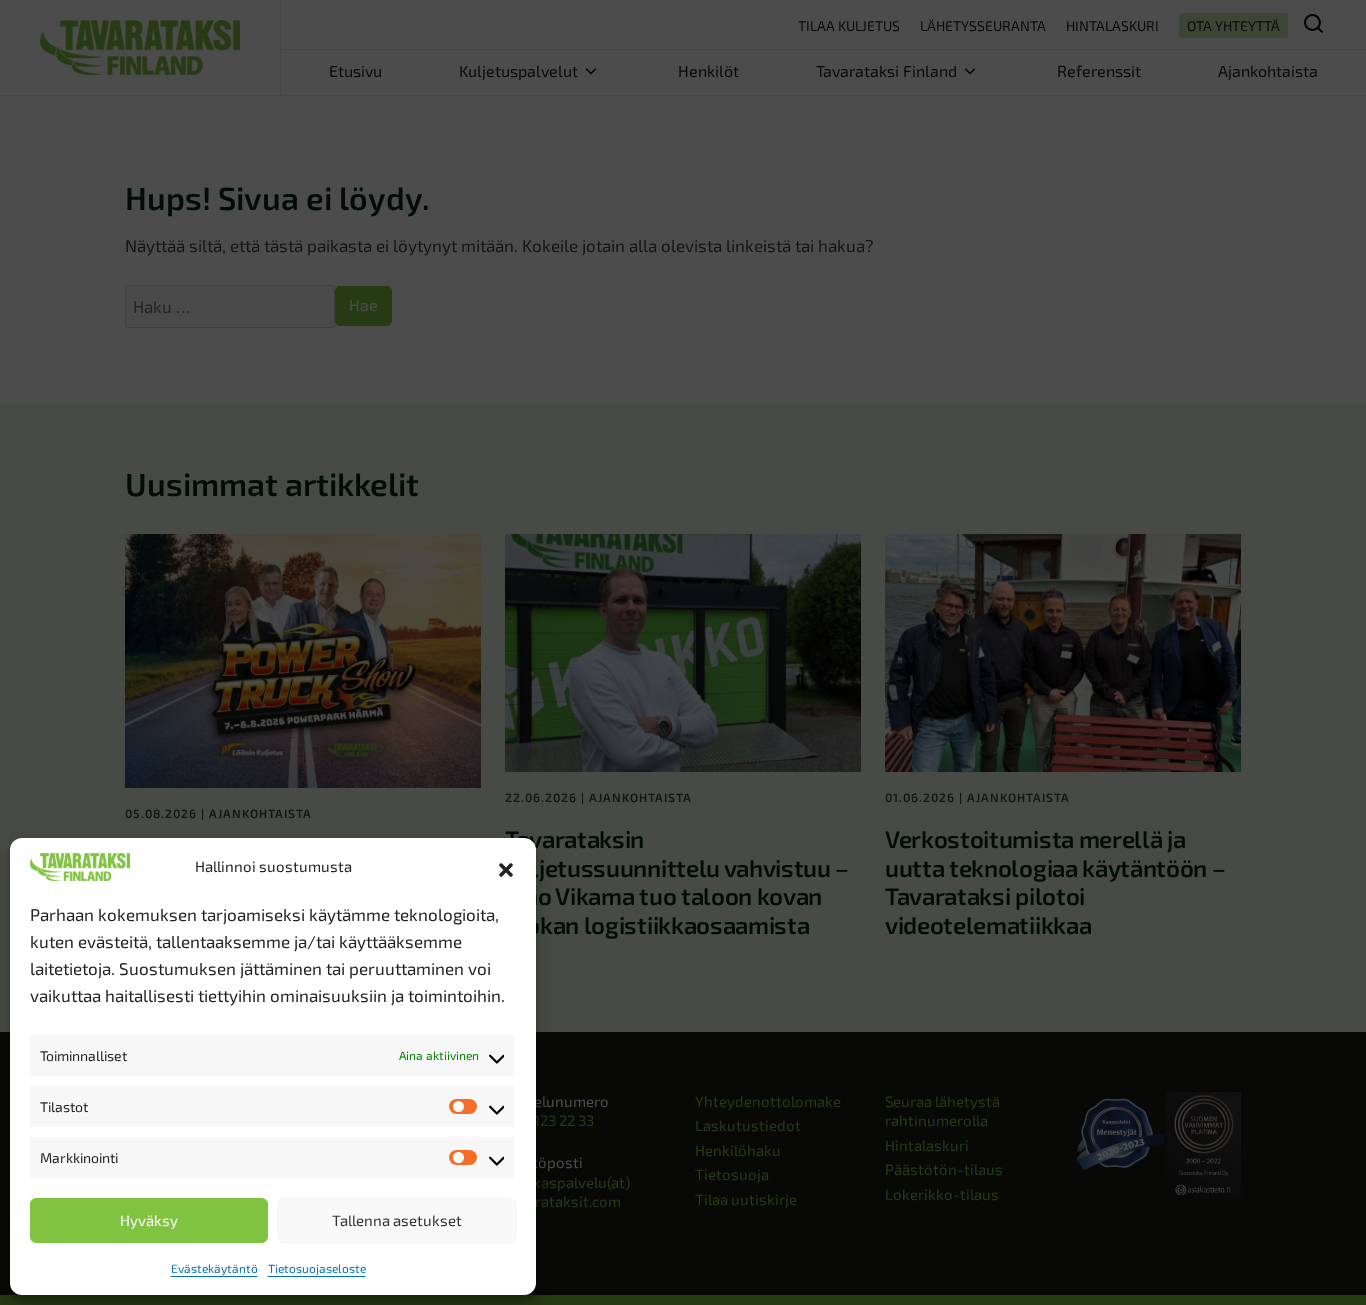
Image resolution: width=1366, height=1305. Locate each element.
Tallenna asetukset (397, 1220)
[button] (506, 867)
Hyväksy (149, 1220)
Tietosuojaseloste (317, 1268)
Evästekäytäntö (214, 1268)
